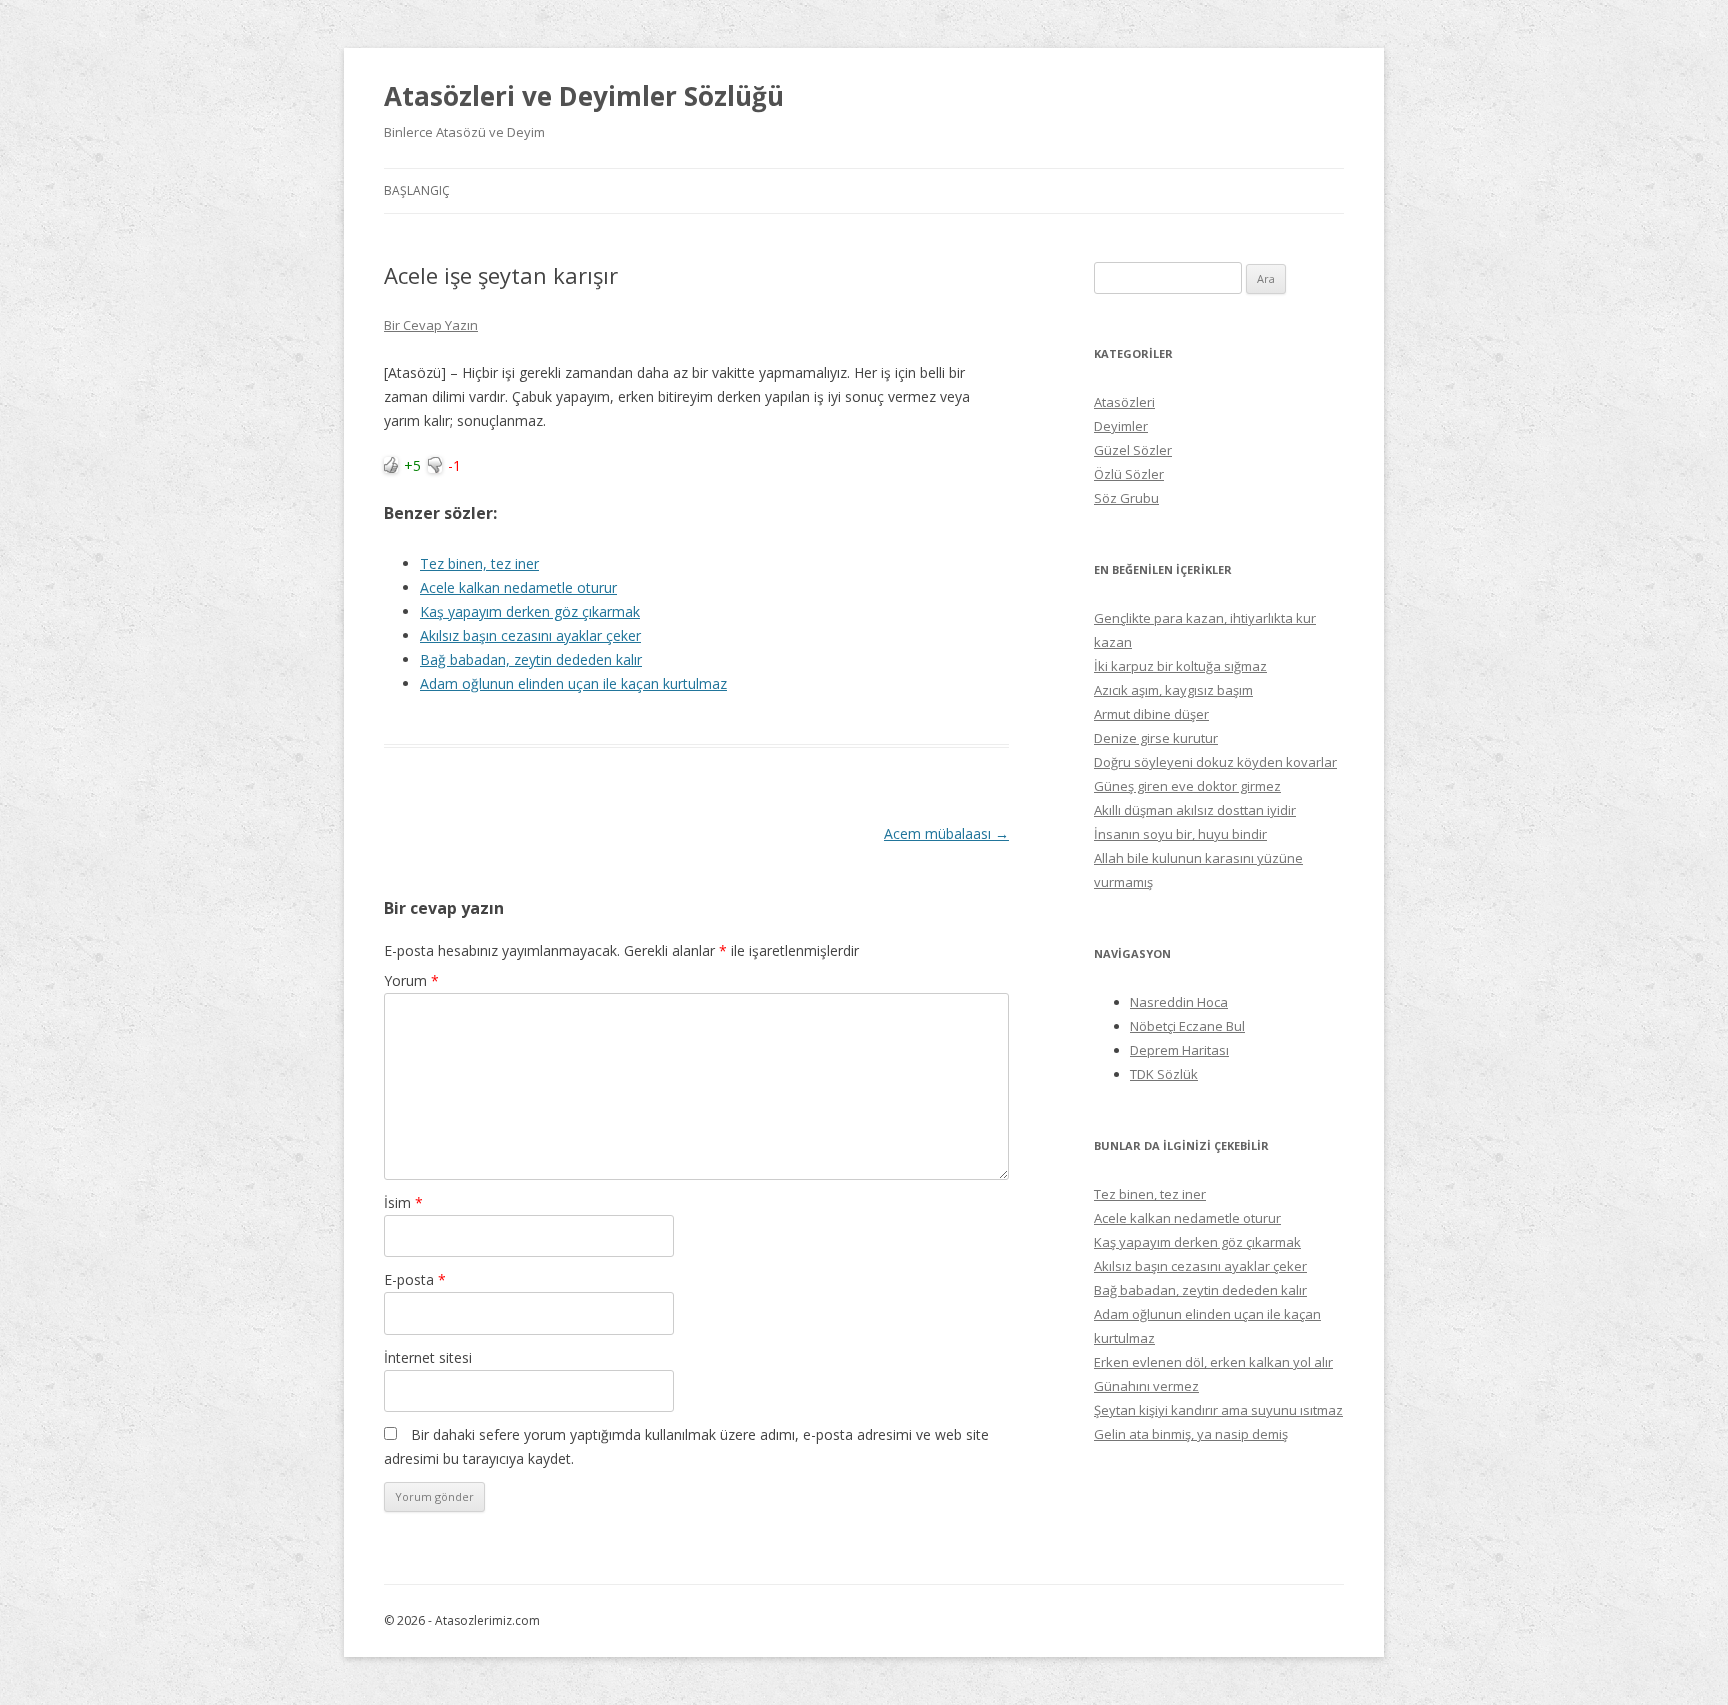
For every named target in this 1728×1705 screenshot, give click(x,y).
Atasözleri (1124, 402)
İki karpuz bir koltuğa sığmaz (1180, 666)
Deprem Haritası (1179, 1050)
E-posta (415, 1279)
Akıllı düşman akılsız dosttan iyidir (1195, 810)
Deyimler (1121, 426)
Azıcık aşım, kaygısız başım (1173, 690)
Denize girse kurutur (1156, 738)
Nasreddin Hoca (1179, 1002)
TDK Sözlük (1164, 1074)
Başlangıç (417, 190)
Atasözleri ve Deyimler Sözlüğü (584, 96)
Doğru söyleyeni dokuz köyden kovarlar (1215, 762)
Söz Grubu (1126, 498)
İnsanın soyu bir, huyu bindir (1180, 834)
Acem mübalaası (946, 833)
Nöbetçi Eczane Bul (1187, 1026)
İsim (403, 1202)
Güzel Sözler (1133, 450)
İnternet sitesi (428, 1357)
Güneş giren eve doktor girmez (1187, 786)
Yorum (411, 980)
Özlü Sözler (1129, 474)
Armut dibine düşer (1151, 714)
